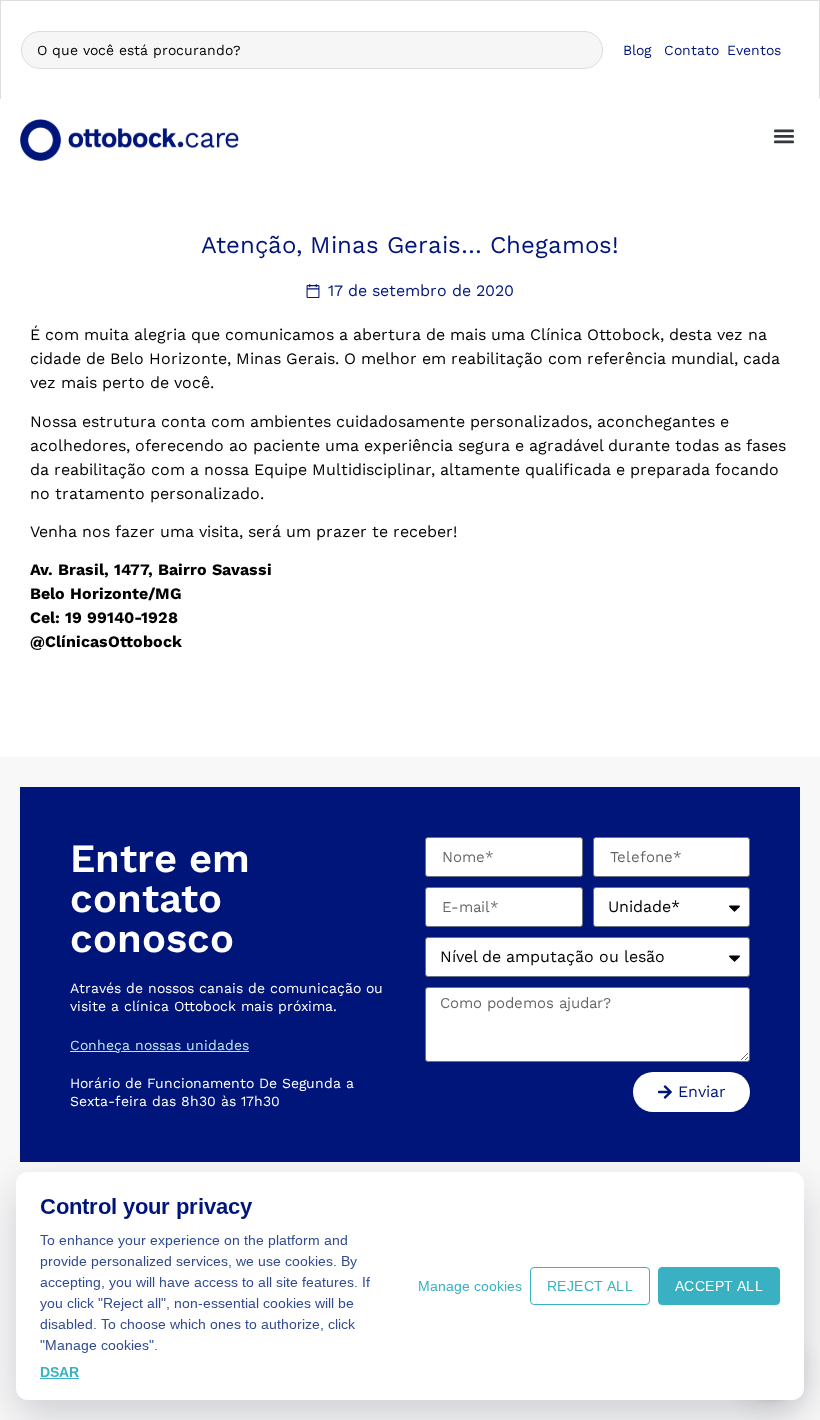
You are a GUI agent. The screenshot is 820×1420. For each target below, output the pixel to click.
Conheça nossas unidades (159, 1045)
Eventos (754, 50)
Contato (691, 50)
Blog (637, 50)
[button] (783, 135)
